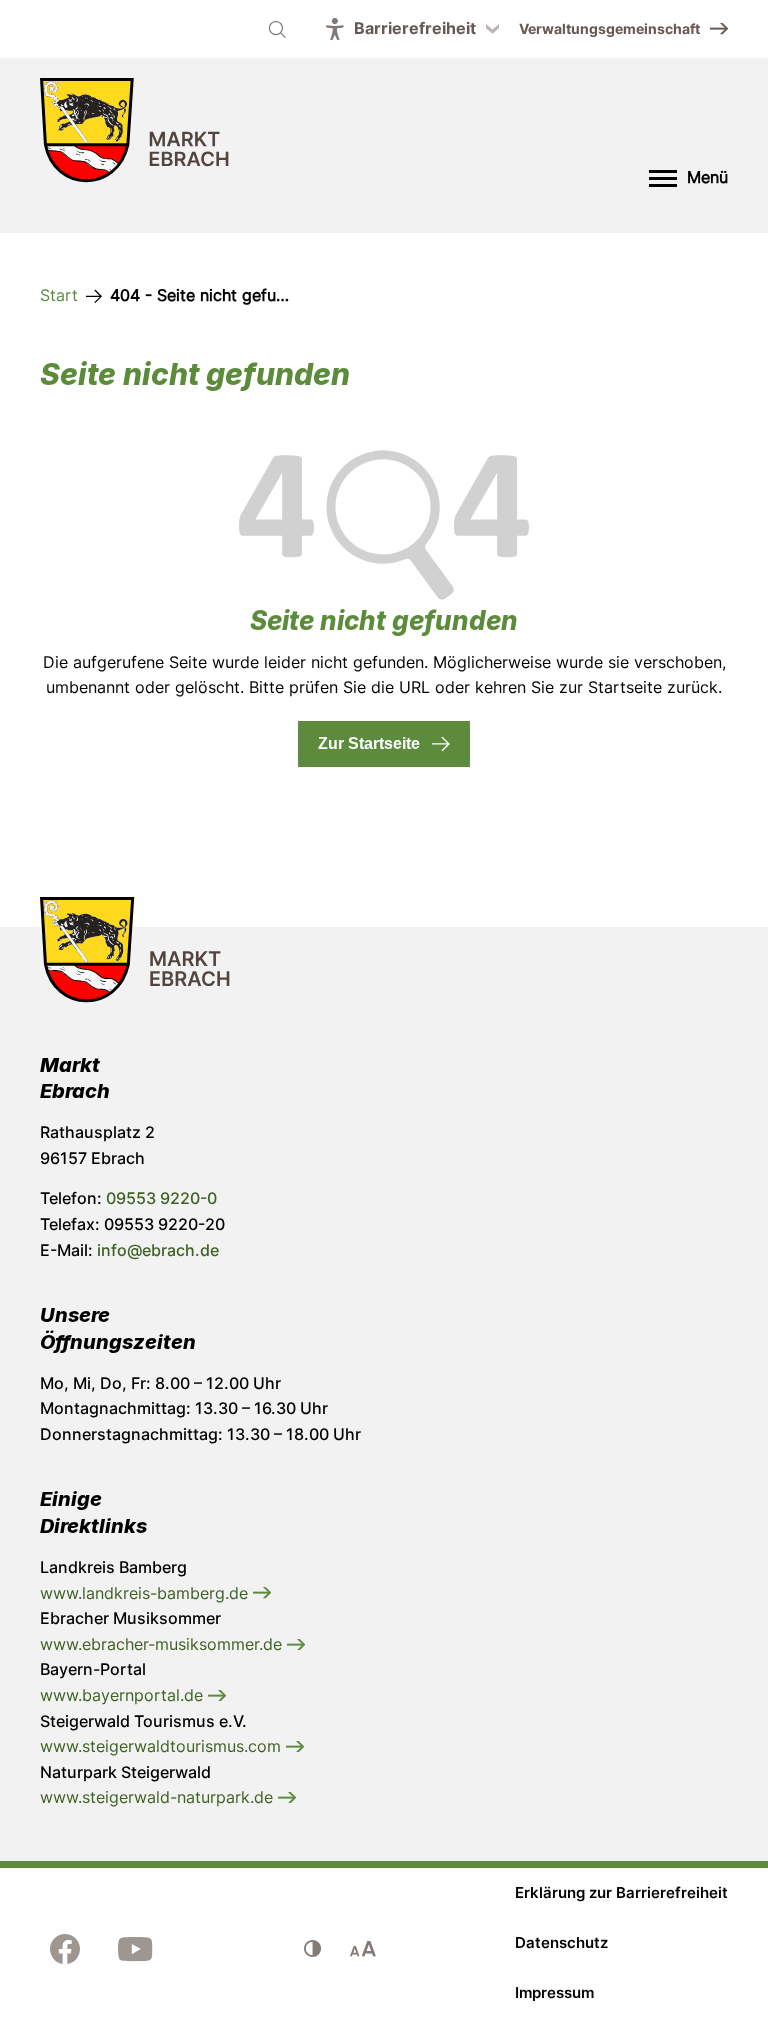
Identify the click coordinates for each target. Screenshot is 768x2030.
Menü (707, 177)
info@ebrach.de (158, 1250)
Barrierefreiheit (415, 28)
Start (59, 295)
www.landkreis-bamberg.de (146, 1593)
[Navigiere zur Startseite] (135, 134)
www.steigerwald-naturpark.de (159, 1797)
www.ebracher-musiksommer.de (163, 1644)
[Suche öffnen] (277, 29)
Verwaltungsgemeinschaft (609, 28)
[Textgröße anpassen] (363, 1949)
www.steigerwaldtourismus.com (163, 1746)
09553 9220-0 (161, 1198)
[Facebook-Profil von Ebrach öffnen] (65, 1949)
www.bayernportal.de (124, 1695)
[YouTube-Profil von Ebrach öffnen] (135, 1949)
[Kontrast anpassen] (313, 1949)
